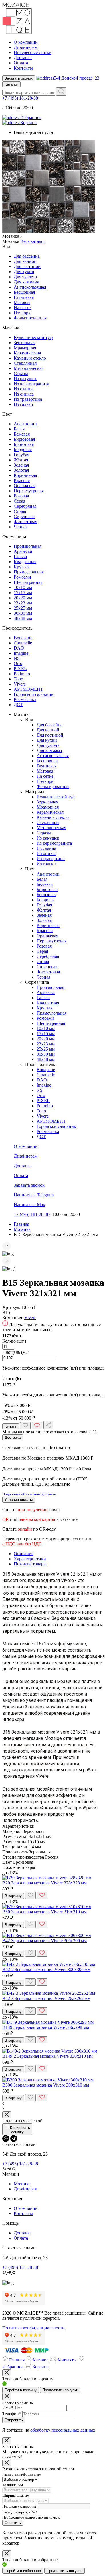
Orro (18, 663)
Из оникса (24, 394)
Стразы (21, 373)
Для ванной (25, 261)
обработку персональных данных (63, 2430)
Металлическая (29, 368)
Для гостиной (27, 266)
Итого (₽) (12, 1379)
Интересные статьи (33, 52)
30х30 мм (23, 613)
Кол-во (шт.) (14, 1341)
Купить (11, 1426)
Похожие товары (30, 1564)
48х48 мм (23, 618)
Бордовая (23, 449)
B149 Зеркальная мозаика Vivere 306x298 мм (46, 2027)
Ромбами (22, 577)
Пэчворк (22, 313)
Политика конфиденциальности (34, 2328)
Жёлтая (21, 460)
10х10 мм (23, 587)
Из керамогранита (31, 384)
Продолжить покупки (60, 2390)
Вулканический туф (33, 337)
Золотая (21, 470)
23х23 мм (23, 603)
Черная (21, 527)
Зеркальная (25, 343)
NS (17, 658)
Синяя (20, 511)
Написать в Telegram (34, 1195)
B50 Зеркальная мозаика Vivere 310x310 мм (45, 1912)
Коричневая (25, 475)
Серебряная (25, 506)
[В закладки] (25, 1426)
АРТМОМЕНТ (28, 689)
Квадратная (25, 562)
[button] (53, 1247)
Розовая (21, 496)
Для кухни (24, 272)
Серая (19, 501)
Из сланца (24, 389)
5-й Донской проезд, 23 (77, 78)
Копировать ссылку (20, 2130)
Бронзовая (24, 444)
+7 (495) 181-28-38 (20, 98)
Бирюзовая (24, 439)
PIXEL (20, 669)
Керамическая (27, 353)
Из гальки (23, 404)
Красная (22, 480)
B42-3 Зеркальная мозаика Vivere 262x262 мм (46, 1998)
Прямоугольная (29, 572)
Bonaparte (23, 638)
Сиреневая (24, 516)
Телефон (12, 2414)
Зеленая (21, 465)
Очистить (13, 2523)
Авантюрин (25, 424)
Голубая (21, 455)
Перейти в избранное (23, 2571)
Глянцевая (24, 297)
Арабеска (23, 551)
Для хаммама (26, 282)
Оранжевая (25, 486)
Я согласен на (49, 2430)
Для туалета (25, 277)
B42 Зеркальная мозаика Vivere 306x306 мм (45, 1941)
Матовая (22, 302)
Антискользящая (30, 287)
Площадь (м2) (16, 1352)
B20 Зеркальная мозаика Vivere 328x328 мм (45, 1883)
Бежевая (22, 434)
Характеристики (30, 1559)
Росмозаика (25, 699)
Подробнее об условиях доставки (29, 1494)
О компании (26, 42)
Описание (24, 1554)
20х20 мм (23, 598)
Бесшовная (24, 292)
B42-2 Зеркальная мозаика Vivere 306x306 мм (46, 1969)
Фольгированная (30, 318)
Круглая (22, 567)
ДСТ (18, 705)
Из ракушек (25, 379)
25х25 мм (23, 608)
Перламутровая (29, 491)
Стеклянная (25, 363)
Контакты (23, 68)
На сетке (22, 308)
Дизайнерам (26, 47)
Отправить (14, 2420)
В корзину (13, 1896)
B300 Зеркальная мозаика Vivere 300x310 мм (46, 2085)
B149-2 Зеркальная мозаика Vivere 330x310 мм (48, 2056)
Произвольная (28, 546)
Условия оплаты (19, 1500)
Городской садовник (34, 694)
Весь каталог (33, 241)
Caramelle (23, 643)
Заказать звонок (19, 78)
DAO (19, 648)
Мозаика (22, 2184)
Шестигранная (28, 582)
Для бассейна (27, 256)
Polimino (22, 674)
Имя (8, 2408)
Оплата (21, 63)
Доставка (23, 58)
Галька (20, 556)
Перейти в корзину (21, 2390)
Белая (19, 429)
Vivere (20, 684)
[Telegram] (14, 2138)
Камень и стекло (30, 358)
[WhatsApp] (6, 2138)
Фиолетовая (25, 522)
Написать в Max (29, 1205)
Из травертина (28, 399)
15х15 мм (23, 593)
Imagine (21, 653)
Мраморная (25, 348)
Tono (18, 679)
